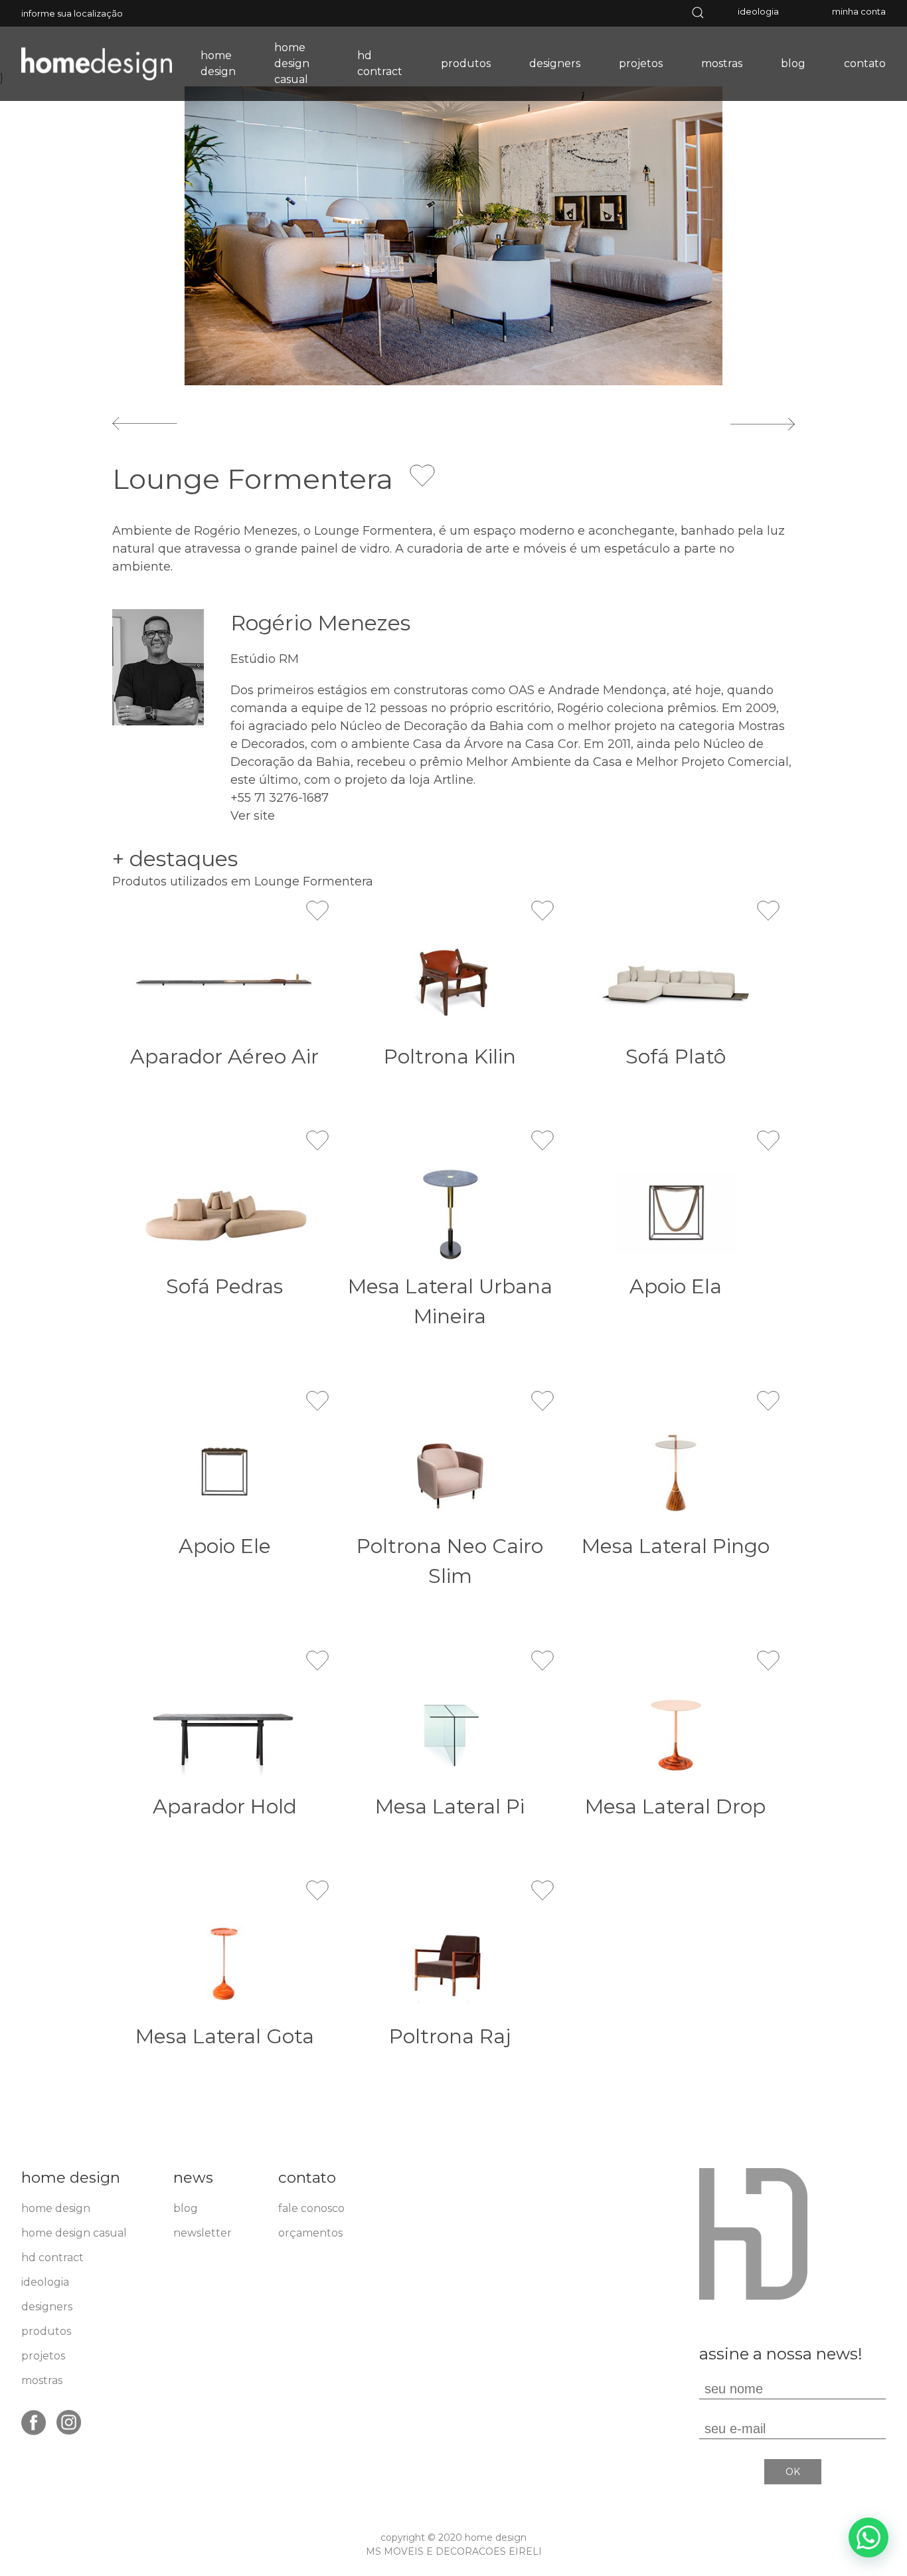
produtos (466, 63)
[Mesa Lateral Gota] (225, 1963)
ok (793, 2472)
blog (793, 63)
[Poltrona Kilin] (450, 983)
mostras (722, 63)
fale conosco (311, 2208)
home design (218, 63)
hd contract (380, 63)
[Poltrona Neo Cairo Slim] (450, 1473)
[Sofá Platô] (676, 983)
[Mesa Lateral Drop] (676, 1733)
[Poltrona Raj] (450, 1963)
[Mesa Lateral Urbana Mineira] (450, 1213)
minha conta (859, 11)
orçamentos (310, 2233)
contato (865, 63)
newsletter (203, 2233)
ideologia (758, 11)
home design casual (292, 63)
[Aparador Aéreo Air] (225, 983)
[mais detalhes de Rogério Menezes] (158, 667)
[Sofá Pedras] (225, 1213)
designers (555, 63)
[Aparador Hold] (225, 1733)
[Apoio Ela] (676, 1213)
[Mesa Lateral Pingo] (676, 1473)
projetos (641, 63)
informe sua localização (72, 13)
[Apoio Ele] (225, 1473)
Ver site (253, 816)
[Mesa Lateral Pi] (450, 1733)
